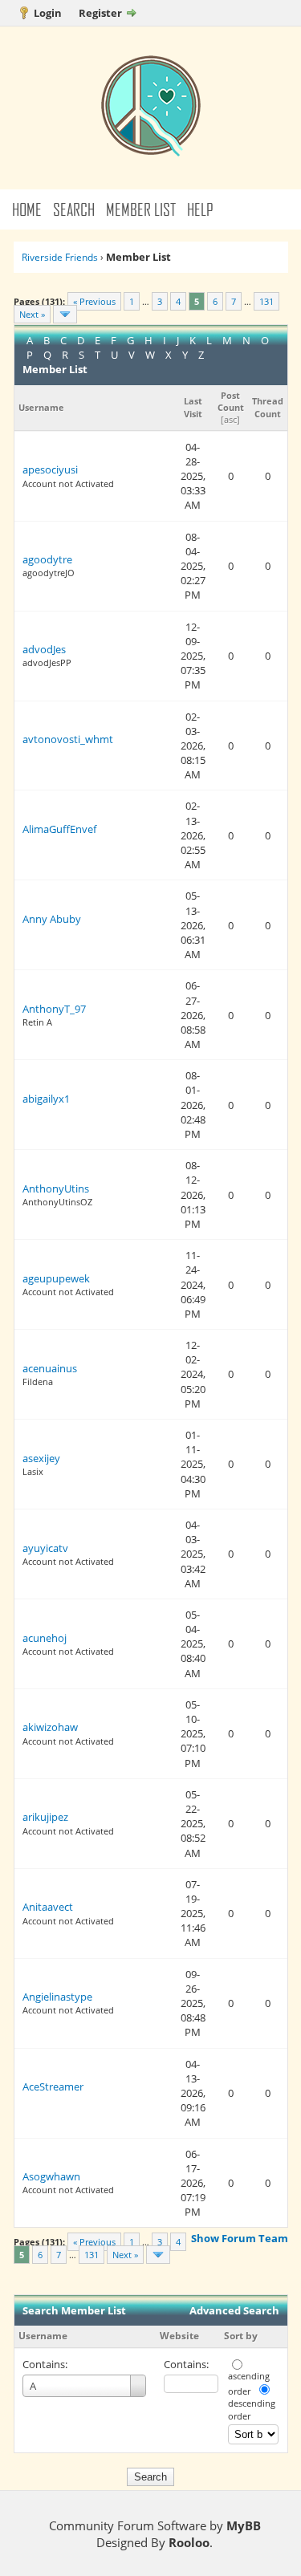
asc (230, 419)
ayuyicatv (45, 1548)
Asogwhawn (51, 2176)
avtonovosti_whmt (68, 739)
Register (100, 13)
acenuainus (50, 1368)
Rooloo (189, 2542)
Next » (32, 314)
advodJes (44, 649)
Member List (141, 209)
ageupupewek (56, 1278)
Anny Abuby (52, 919)
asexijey (41, 1458)
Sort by (241, 2336)
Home (27, 209)
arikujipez (45, 1817)
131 (266, 301)
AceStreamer (53, 2086)
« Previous (94, 301)
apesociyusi (50, 469)
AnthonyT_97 (54, 1009)
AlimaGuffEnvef (59, 829)
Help (200, 209)
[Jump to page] (65, 314)
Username (43, 2336)
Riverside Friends (60, 257)
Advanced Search (234, 2310)
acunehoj (45, 1638)
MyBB (244, 2525)
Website (179, 2336)
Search (74, 209)
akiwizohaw (50, 1727)
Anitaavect (48, 1907)
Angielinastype (57, 1997)
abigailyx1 (46, 1099)
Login (48, 13)
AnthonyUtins (56, 1188)
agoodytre (47, 559)
